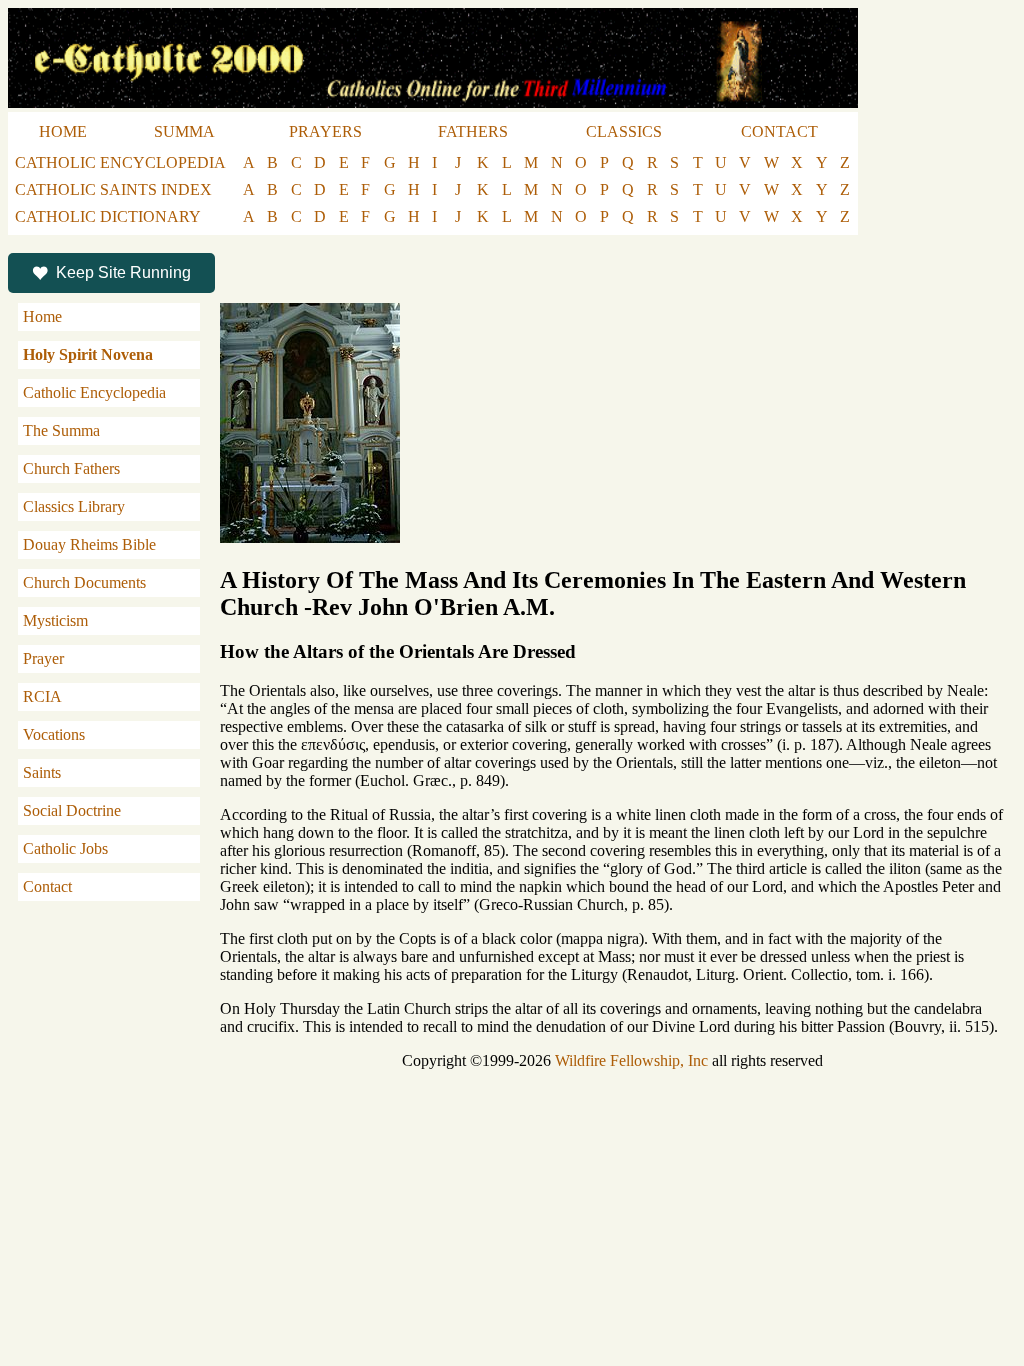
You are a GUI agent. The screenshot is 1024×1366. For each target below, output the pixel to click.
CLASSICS (624, 131)
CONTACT (779, 131)
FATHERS (473, 131)
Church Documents (84, 582)
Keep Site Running (123, 272)
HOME (63, 131)
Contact (47, 886)
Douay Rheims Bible (89, 544)
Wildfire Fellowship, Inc (631, 1060)
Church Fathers (71, 468)
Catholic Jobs (65, 848)
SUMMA (184, 131)
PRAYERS (325, 131)
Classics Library (74, 506)
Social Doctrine (72, 810)
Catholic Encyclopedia (94, 392)
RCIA (42, 696)
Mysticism (55, 620)
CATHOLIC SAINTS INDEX (113, 189)
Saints (42, 772)
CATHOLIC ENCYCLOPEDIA (120, 162)
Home (42, 316)
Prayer (43, 658)
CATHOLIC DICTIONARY (108, 216)
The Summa (61, 430)
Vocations (54, 734)
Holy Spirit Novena (88, 354)
